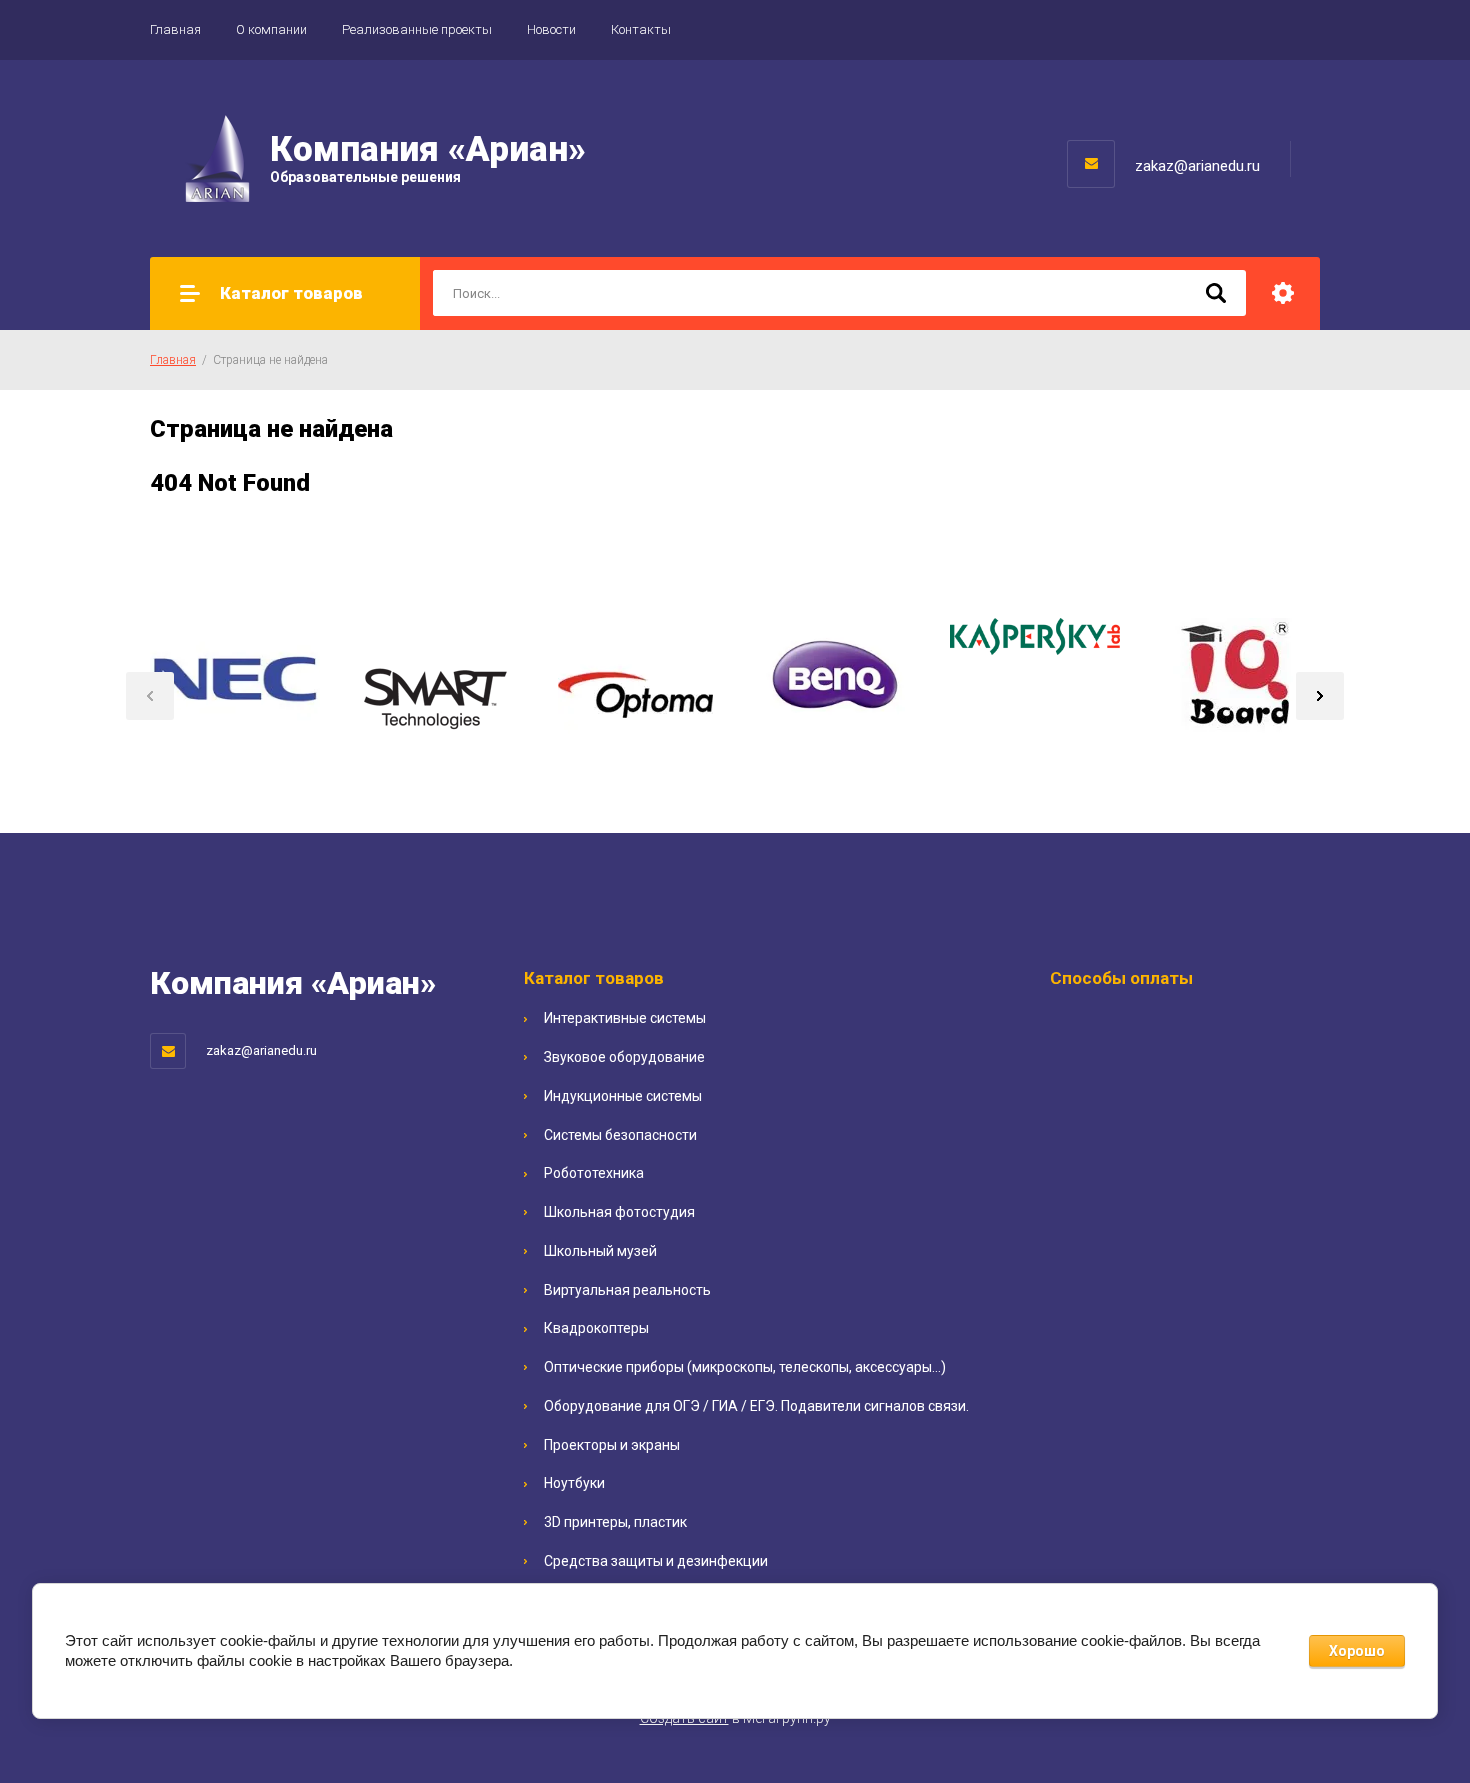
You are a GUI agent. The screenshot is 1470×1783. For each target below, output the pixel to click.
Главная (175, 29)
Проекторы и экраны (612, 1445)
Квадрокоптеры (596, 1328)
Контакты (641, 29)
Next (1320, 696)
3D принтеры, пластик (615, 1522)
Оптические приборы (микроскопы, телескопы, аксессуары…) (745, 1367)
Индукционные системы (623, 1096)
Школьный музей (600, 1251)
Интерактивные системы (625, 1018)
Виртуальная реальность (627, 1290)
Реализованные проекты (417, 29)
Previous (150, 696)
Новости (551, 29)
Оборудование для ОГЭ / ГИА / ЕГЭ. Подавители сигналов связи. (756, 1406)
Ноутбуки (574, 1483)
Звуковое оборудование (624, 1057)
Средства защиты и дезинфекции (656, 1561)
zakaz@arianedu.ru (1197, 166)
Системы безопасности (620, 1135)
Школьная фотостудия (619, 1212)
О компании (271, 29)
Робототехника (594, 1173)
